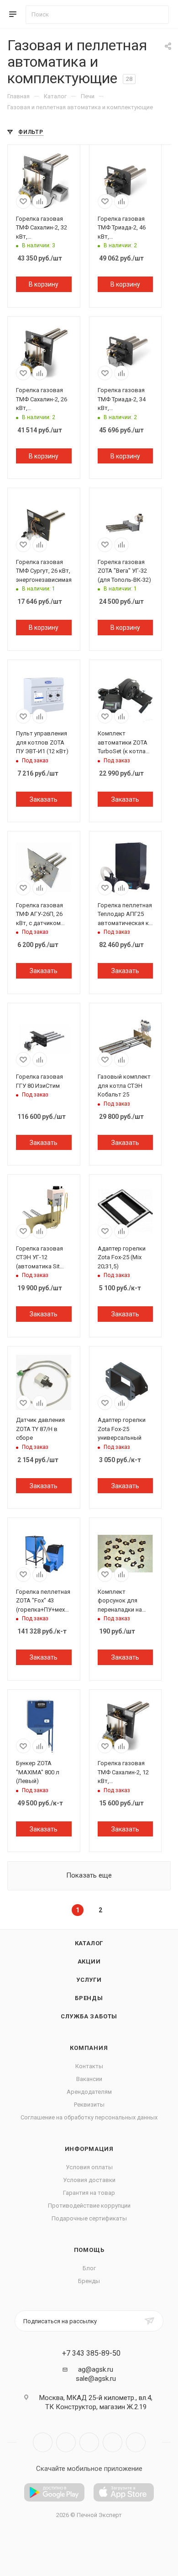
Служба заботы (89, 2016)
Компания (89, 2048)
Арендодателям (89, 2092)
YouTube (89, 2442)
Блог (89, 2268)
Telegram (66, 2442)
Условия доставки (89, 2180)
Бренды (89, 1998)
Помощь (89, 2250)
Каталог (89, 1943)
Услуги (89, 1980)
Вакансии (89, 2079)
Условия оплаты (89, 2167)
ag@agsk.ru (96, 2369)
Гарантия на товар (89, 2193)
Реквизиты (89, 2105)
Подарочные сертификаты (89, 2218)
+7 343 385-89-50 (91, 2353)
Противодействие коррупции (89, 2206)
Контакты (89, 2066)
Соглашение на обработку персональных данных (89, 2117)
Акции (89, 1961)
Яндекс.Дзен (136, 2442)
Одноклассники (113, 2442)
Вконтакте (43, 2442)
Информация (89, 2149)
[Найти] (158, 15)
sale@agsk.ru (96, 2379)
